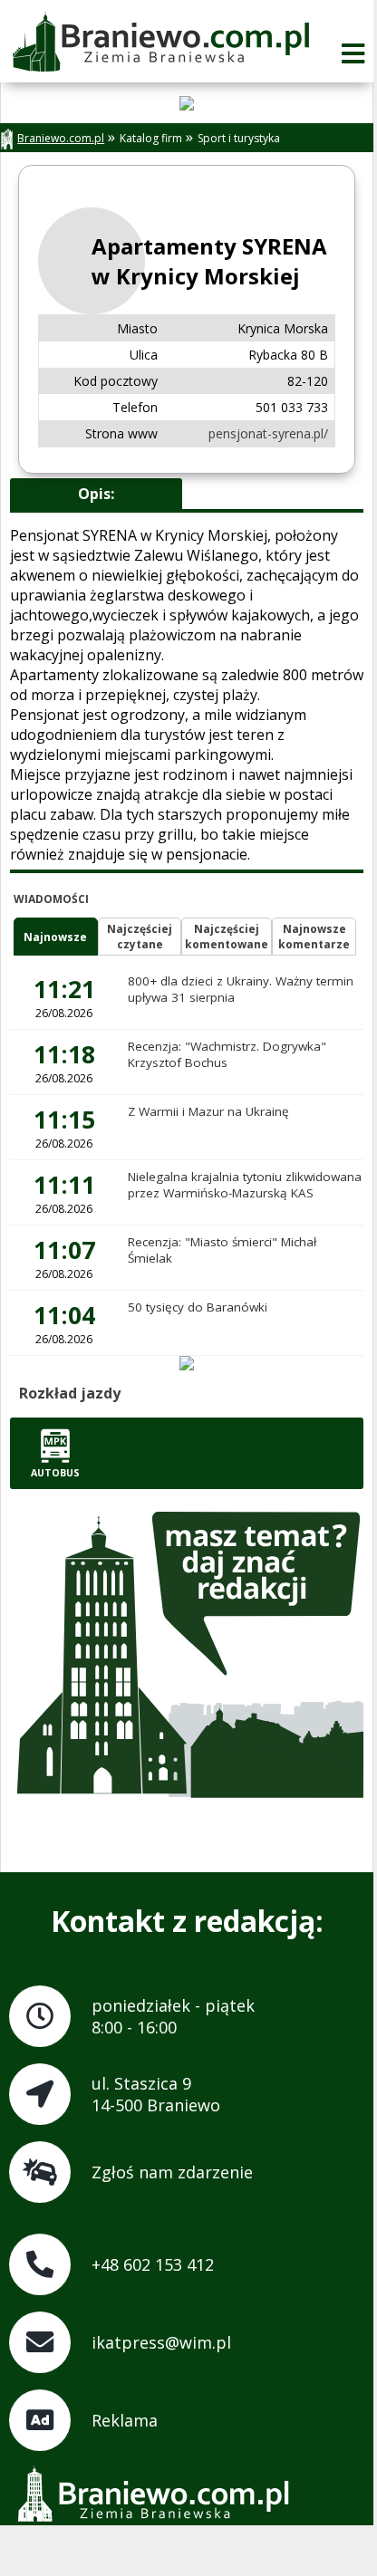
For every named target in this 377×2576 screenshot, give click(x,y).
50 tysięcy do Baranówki (198, 1307)
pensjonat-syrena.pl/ (268, 433)
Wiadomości (51, 899)
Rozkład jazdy (70, 1393)
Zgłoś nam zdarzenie (172, 2172)
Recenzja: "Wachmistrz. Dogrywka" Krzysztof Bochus (227, 1054)
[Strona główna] (160, 43)
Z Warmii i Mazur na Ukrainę (208, 1111)
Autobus (55, 1473)
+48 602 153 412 (153, 2264)
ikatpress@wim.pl (161, 2342)
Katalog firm (151, 138)
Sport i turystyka (239, 138)
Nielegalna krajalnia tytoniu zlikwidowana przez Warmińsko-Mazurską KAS (245, 1185)
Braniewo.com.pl (61, 138)
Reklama (125, 2420)
